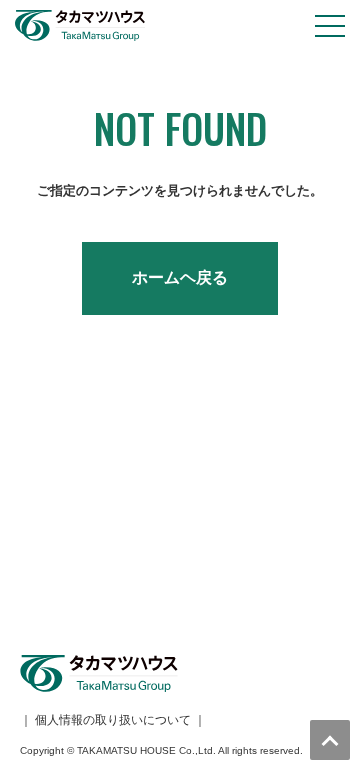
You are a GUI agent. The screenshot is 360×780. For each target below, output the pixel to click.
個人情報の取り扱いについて (113, 720)
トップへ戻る (330, 740)
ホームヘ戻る (180, 277)
